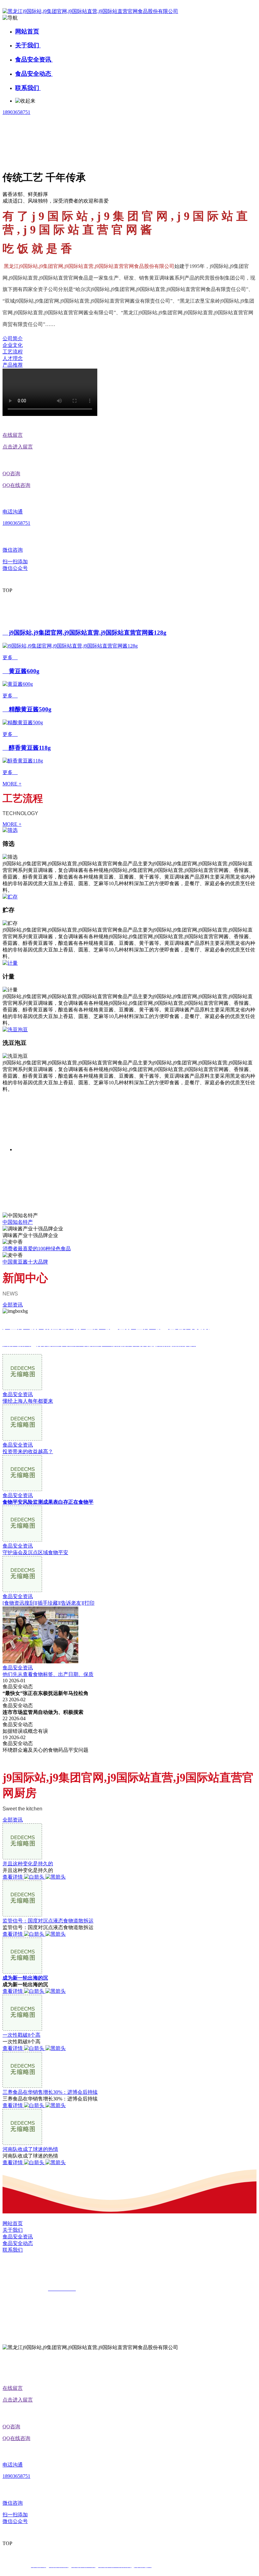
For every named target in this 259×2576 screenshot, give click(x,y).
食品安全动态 (34, 74)
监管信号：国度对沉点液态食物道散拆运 (48, 1921)
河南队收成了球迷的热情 (30, 2149)
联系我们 (28, 88)
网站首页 (27, 31)
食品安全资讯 (34, 59)
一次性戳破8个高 (21, 2035)
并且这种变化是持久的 (28, 1864)
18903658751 (16, 112)
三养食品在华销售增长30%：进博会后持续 (50, 2092)
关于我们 (28, 45)
